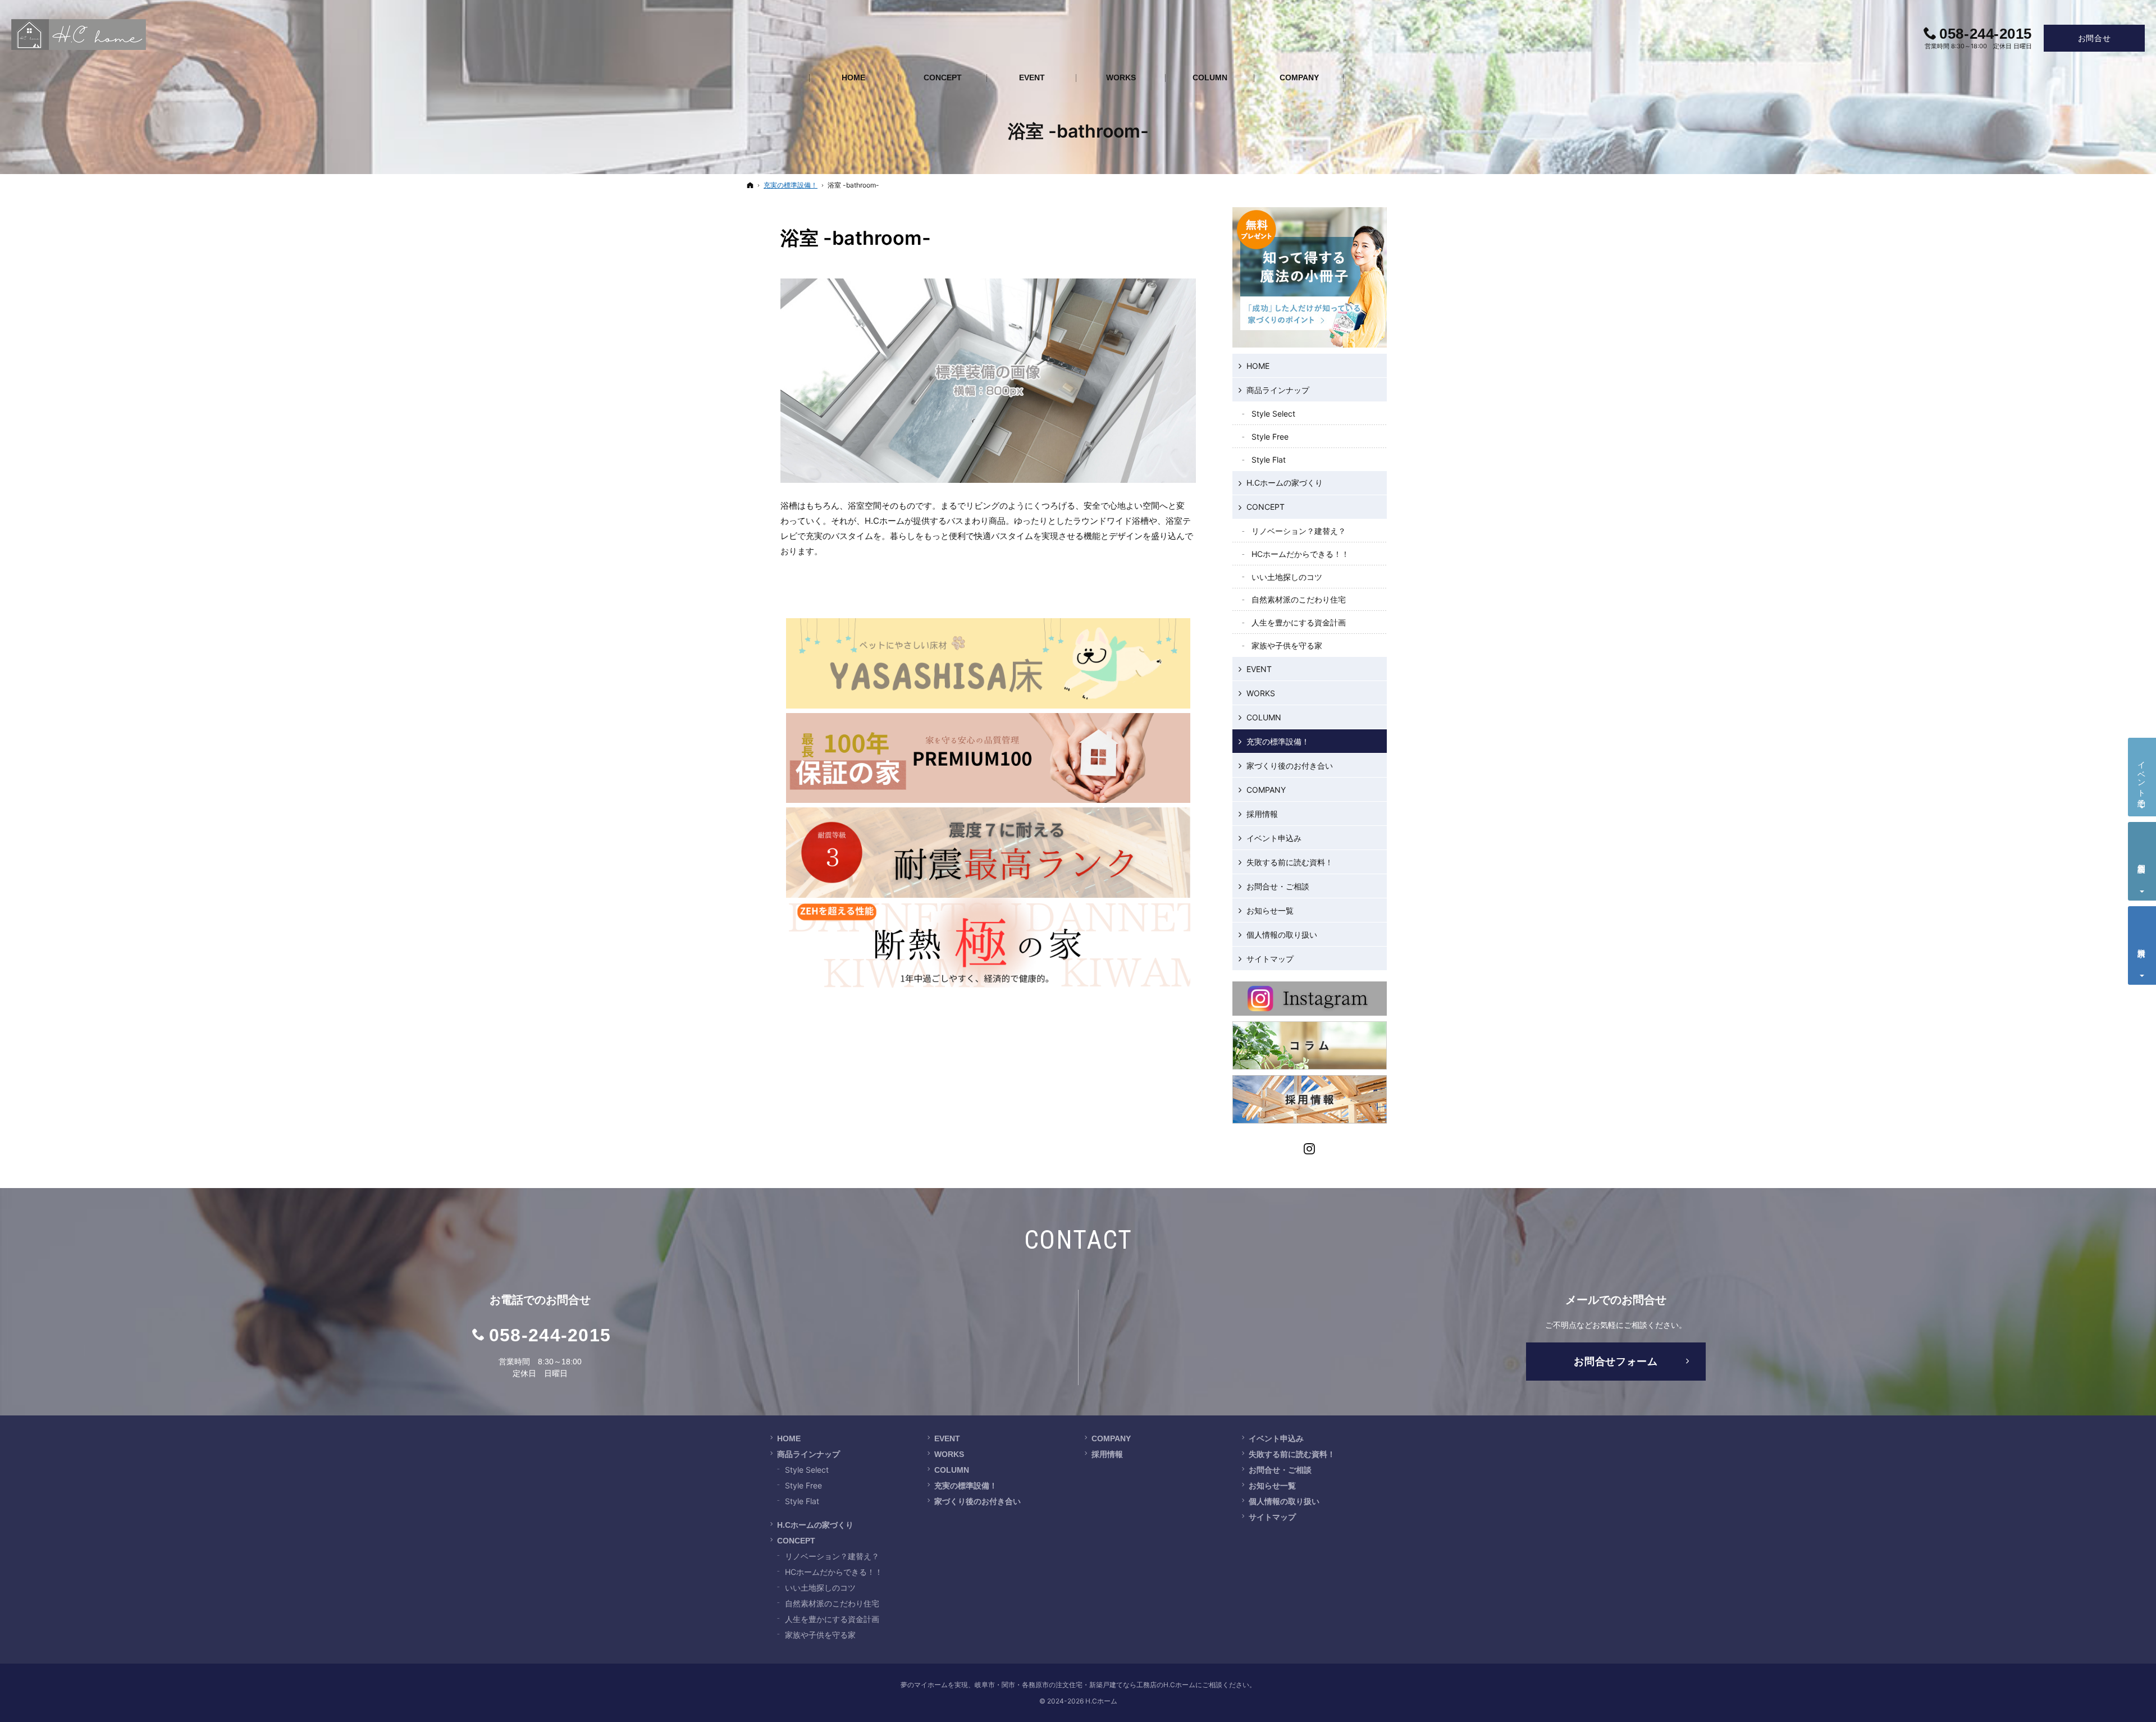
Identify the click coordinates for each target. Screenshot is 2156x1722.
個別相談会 (2142, 859)
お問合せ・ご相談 (1278, 886)
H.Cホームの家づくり (1285, 483)
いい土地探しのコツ (1287, 577)
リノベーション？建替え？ (1299, 531)
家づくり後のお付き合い (1290, 766)
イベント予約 (2142, 775)
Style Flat (1269, 460)
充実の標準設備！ (1278, 741)
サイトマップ (1270, 959)
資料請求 (2142, 944)
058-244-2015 (550, 1335)
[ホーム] (750, 185)
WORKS (1261, 693)
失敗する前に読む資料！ (1290, 862)
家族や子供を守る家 (1287, 645)
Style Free (1270, 437)
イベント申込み (1274, 838)
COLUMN (1264, 717)
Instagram (1310, 1147)
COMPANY (1266, 790)
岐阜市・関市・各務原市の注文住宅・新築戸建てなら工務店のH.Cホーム (1085, 1685)
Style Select (1273, 414)
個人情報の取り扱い (1282, 935)
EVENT (1259, 669)
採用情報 (1262, 814)
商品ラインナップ (1278, 390)
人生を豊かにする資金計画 (1299, 622)
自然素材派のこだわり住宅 (1299, 599)
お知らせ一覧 (1270, 910)
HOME (1258, 366)
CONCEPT (1266, 507)
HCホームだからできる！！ (1300, 554)
